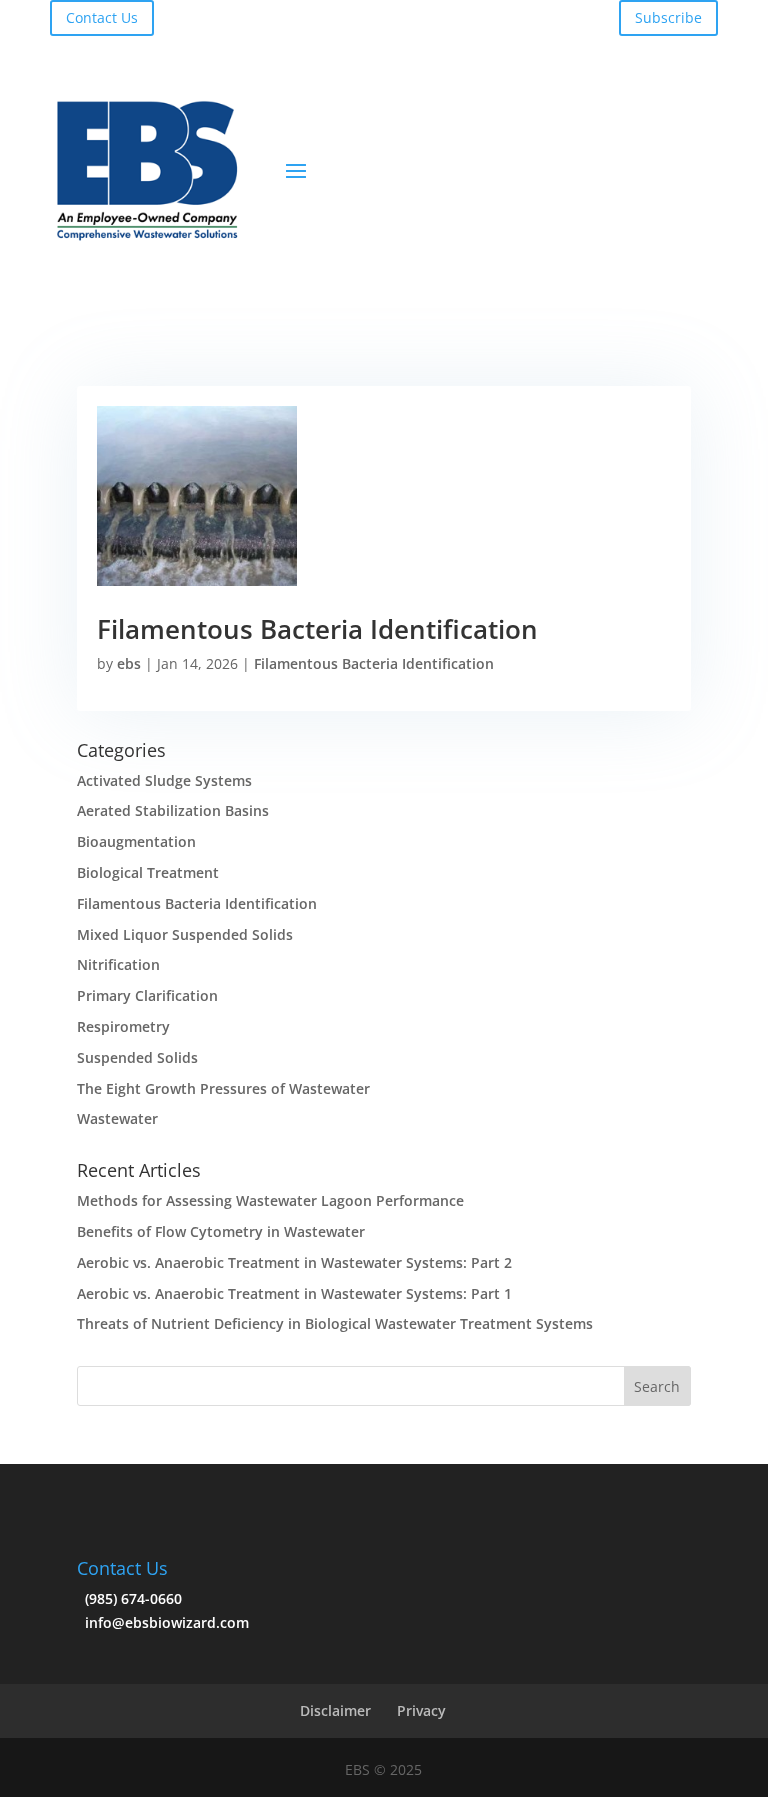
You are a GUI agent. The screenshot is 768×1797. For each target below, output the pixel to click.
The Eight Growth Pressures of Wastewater (223, 1088)
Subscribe (668, 17)
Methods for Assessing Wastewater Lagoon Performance (270, 1200)
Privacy (421, 1710)
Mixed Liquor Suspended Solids (185, 934)
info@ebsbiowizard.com (163, 1622)
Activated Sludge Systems (164, 780)
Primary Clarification (147, 995)
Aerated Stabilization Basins (173, 810)
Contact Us (102, 17)
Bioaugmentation (136, 841)
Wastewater (117, 1118)
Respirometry (123, 1026)
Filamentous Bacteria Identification (317, 629)
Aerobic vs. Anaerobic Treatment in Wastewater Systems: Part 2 (294, 1262)
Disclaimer (335, 1710)
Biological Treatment (148, 872)
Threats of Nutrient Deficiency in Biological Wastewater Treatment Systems (335, 1323)
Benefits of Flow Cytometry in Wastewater (221, 1231)
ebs (129, 663)
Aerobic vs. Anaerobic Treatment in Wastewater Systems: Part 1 (294, 1293)
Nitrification (118, 964)
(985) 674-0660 (129, 1598)
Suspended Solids (137, 1057)
